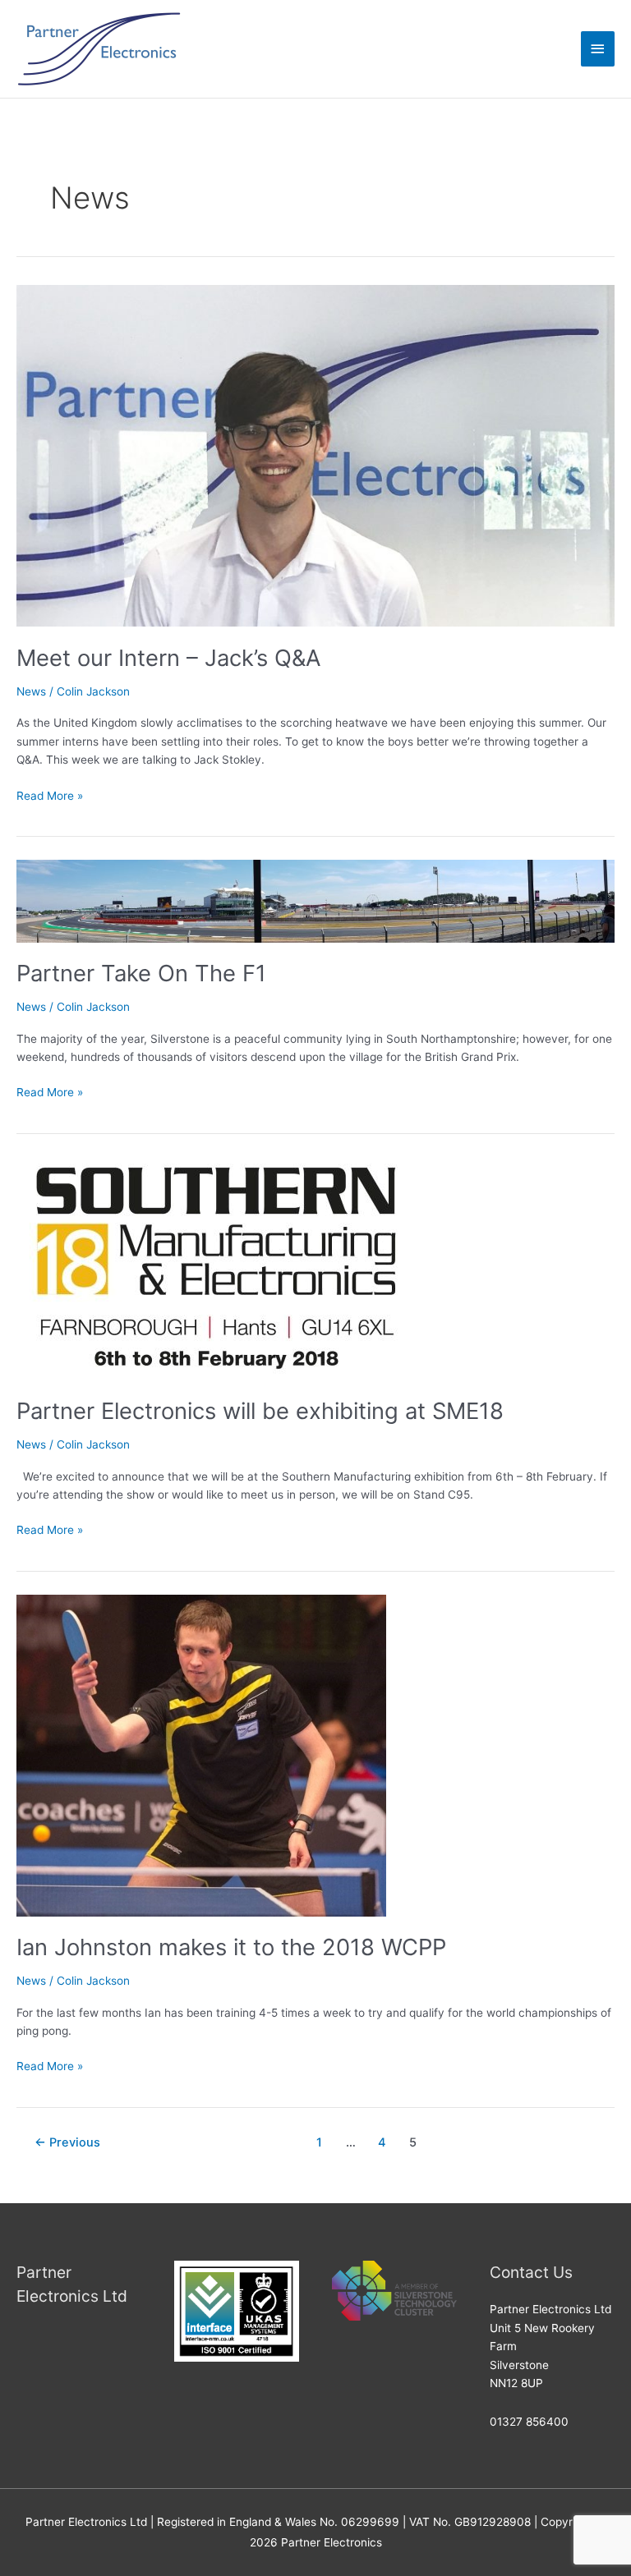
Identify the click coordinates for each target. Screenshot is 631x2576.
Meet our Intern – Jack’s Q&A (169, 658)
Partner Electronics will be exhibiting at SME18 (260, 1411)
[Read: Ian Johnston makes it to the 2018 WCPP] (201, 1754)
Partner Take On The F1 (141, 973)
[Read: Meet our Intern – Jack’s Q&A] (315, 455)
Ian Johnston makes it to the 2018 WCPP (231, 1947)
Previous (67, 2142)
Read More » (50, 794)
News (31, 691)
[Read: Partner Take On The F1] (315, 900)
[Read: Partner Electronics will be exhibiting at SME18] (214, 1267)
